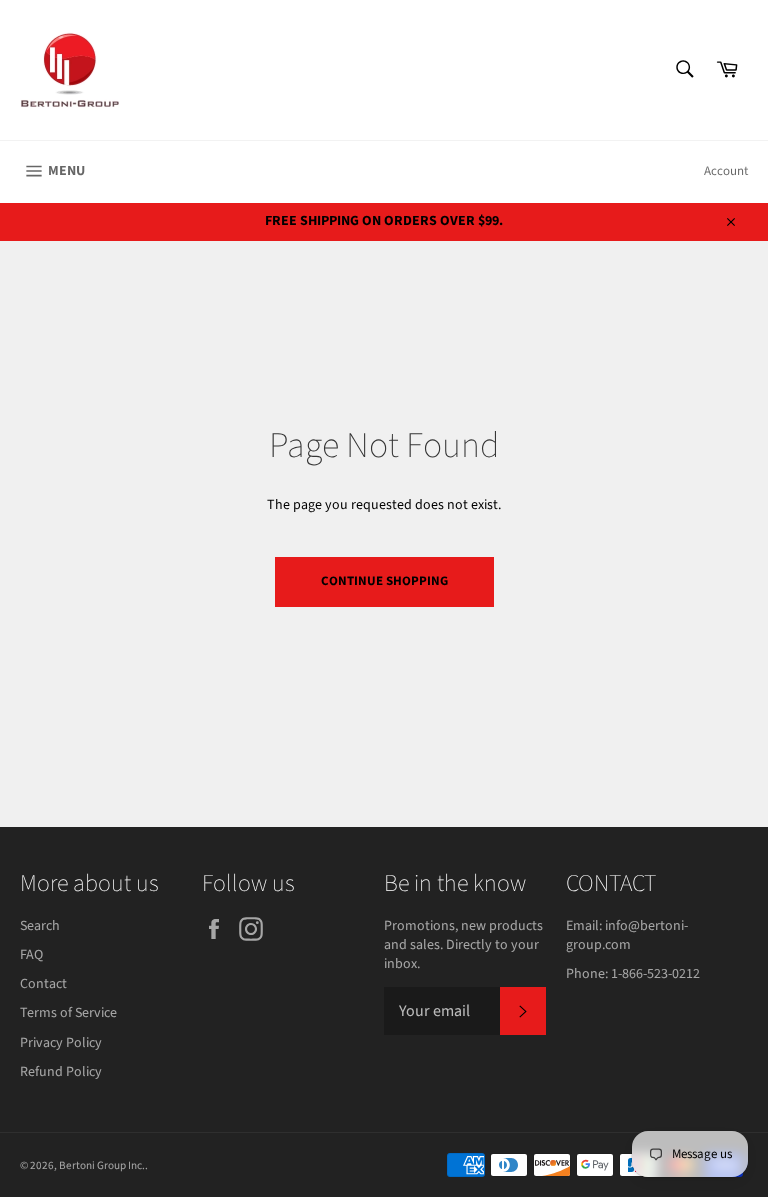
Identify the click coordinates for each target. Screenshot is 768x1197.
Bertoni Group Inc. (102, 1165)
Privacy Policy (61, 1043)
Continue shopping (384, 581)
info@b (626, 926)
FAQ (31, 955)
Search (40, 926)
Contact (43, 984)
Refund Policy (61, 1072)
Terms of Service (68, 1013)
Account (726, 171)
